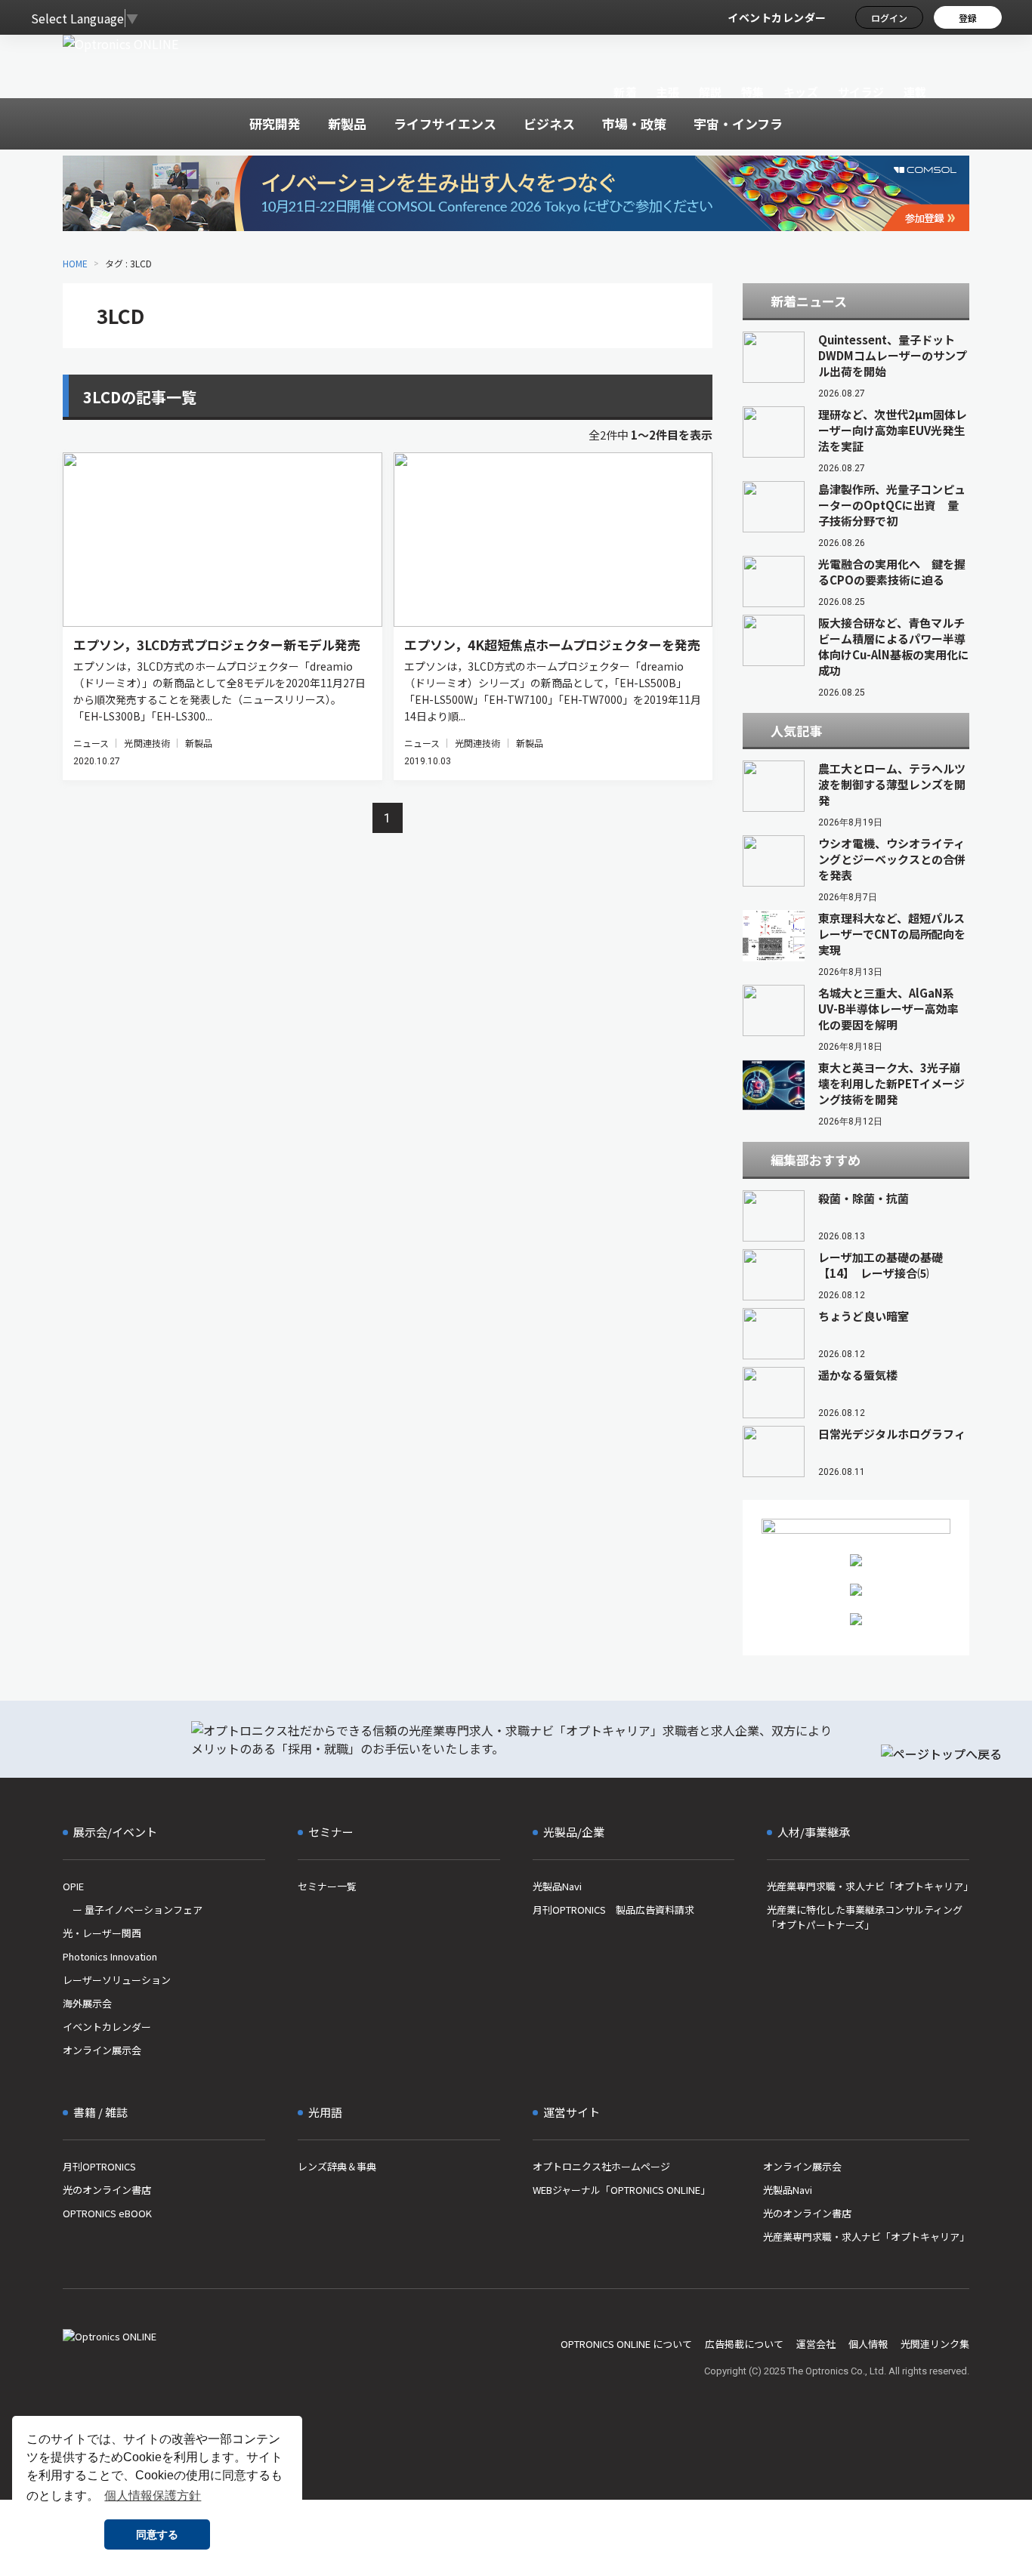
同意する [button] (157, 2534)
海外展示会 (87, 2003)
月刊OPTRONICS (99, 2166)
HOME (75, 263)
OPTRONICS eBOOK (107, 2213)
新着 (625, 92)
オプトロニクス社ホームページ (601, 2166)
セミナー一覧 (327, 1886)
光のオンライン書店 (107, 2190)
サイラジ (861, 92)
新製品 (199, 743)
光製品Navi (557, 1886)
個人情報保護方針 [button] (153, 2496)
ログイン (889, 18)
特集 (753, 92)
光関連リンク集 (935, 2344)
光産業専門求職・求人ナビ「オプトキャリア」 (868, 1886)
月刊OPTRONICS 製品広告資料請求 (613, 1910)
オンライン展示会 (102, 2050)
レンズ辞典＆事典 (337, 2166)
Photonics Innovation (110, 1956)
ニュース (91, 743)
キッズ (801, 92)
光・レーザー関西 (102, 1933)
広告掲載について (744, 2344)
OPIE (73, 1886)
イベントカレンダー (777, 17)
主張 (667, 92)
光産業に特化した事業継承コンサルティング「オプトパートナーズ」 (865, 1917)
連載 (915, 92)
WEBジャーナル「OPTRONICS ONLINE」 (621, 2190)
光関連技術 (147, 743)
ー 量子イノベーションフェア (133, 1910)
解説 (711, 92)
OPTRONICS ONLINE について (626, 2344)
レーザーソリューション (117, 1980)
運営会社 (816, 2344)
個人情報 (868, 2344)
